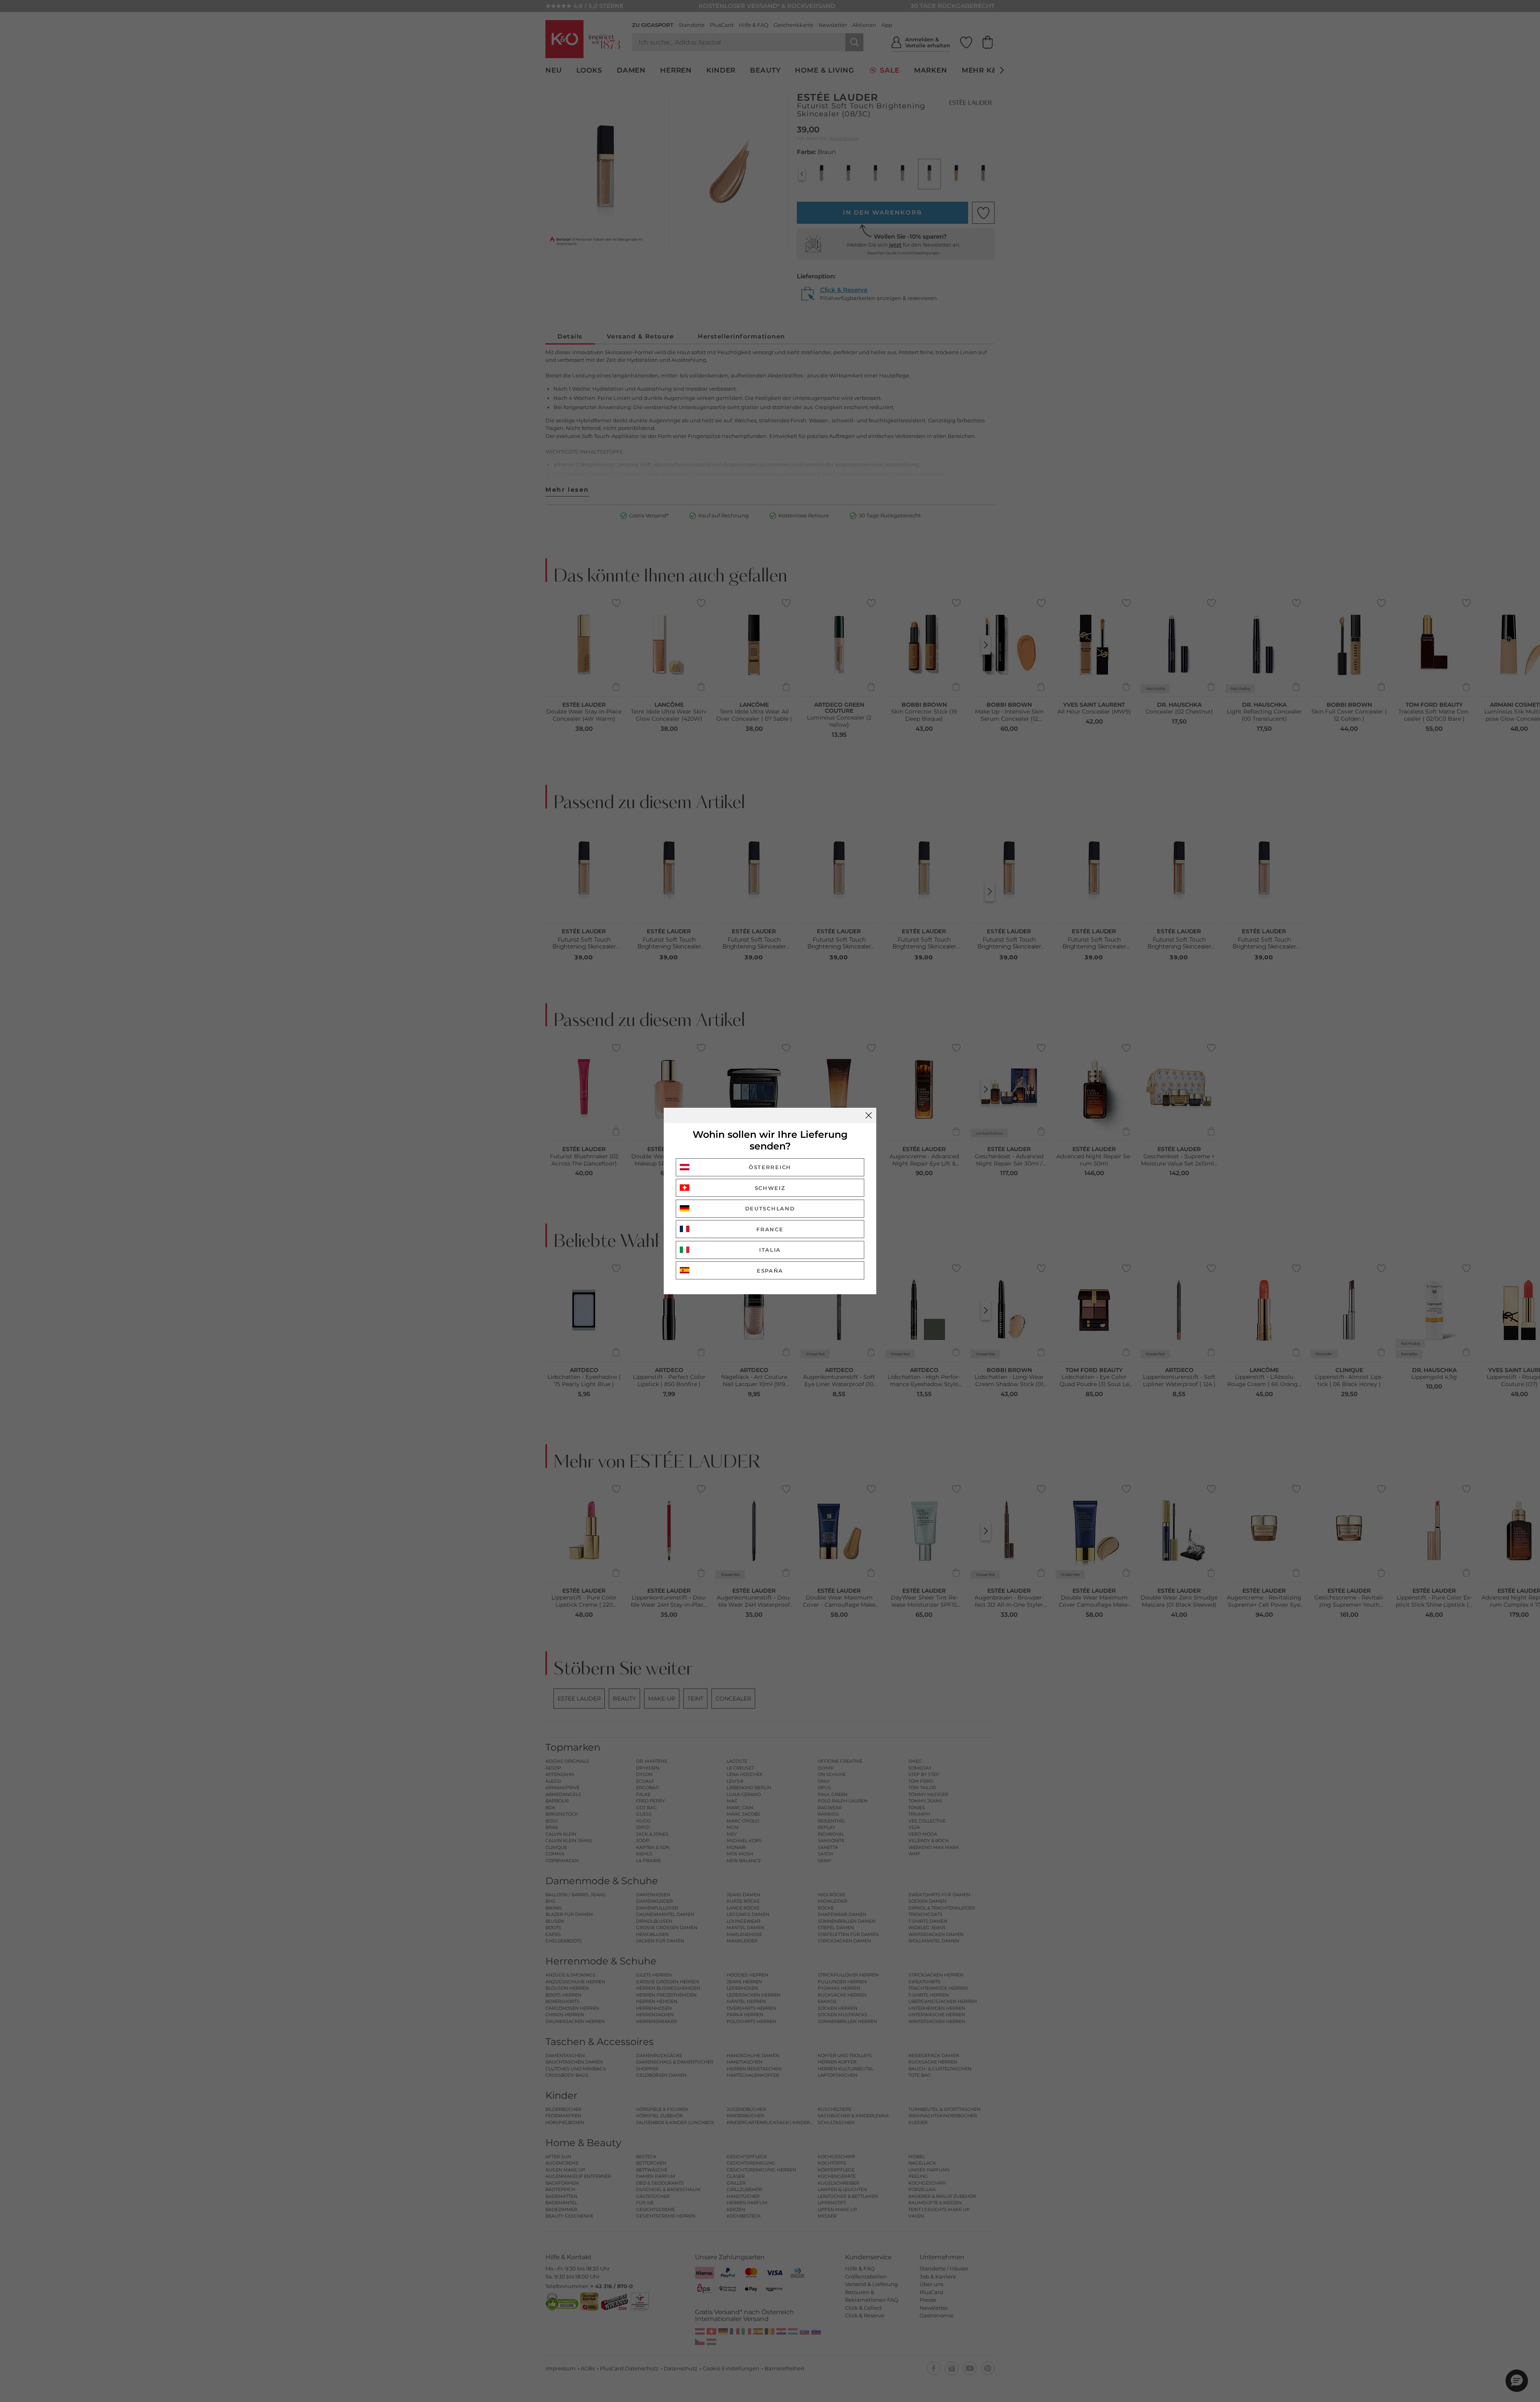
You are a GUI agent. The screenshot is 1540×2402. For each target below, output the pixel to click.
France (770, 1229)
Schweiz (770, 1188)
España (770, 1271)
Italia (770, 1250)
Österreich (770, 1167)
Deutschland (770, 1208)
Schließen (869, 1115)
